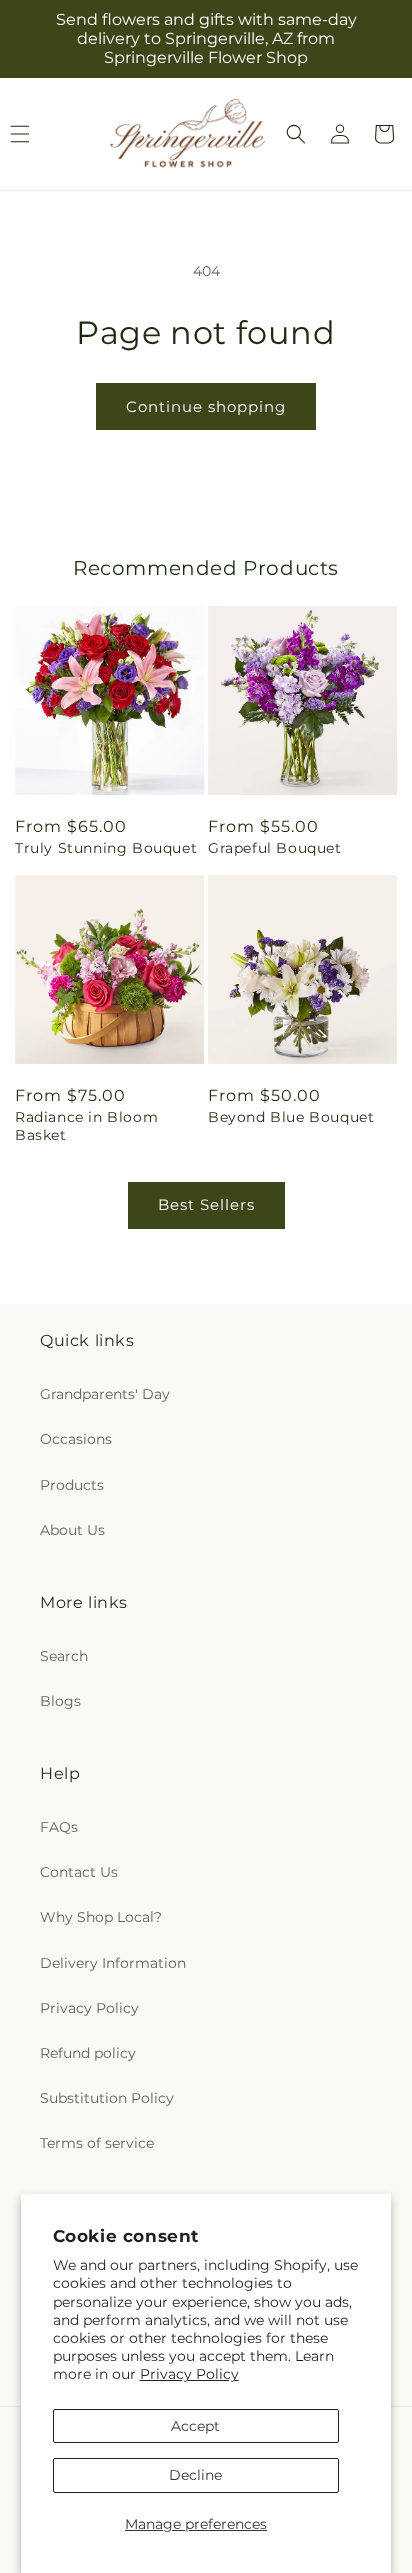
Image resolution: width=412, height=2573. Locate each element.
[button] (296, 134)
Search (64, 1656)
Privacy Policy (189, 2374)
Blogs (60, 1701)
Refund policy (88, 2053)
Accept (195, 2426)
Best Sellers (206, 1204)
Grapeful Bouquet (275, 848)
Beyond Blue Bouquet (291, 1117)
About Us (72, 1530)
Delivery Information (113, 1963)
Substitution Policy (107, 2098)
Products (72, 1485)
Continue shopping (206, 406)
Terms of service (97, 2143)
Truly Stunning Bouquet (106, 848)
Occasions (76, 1439)
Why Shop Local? (101, 1917)
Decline (195, 2475)
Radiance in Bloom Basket (86, 1126)
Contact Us (79, 1872)
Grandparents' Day (105, 1394)
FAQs (59, 1827)
